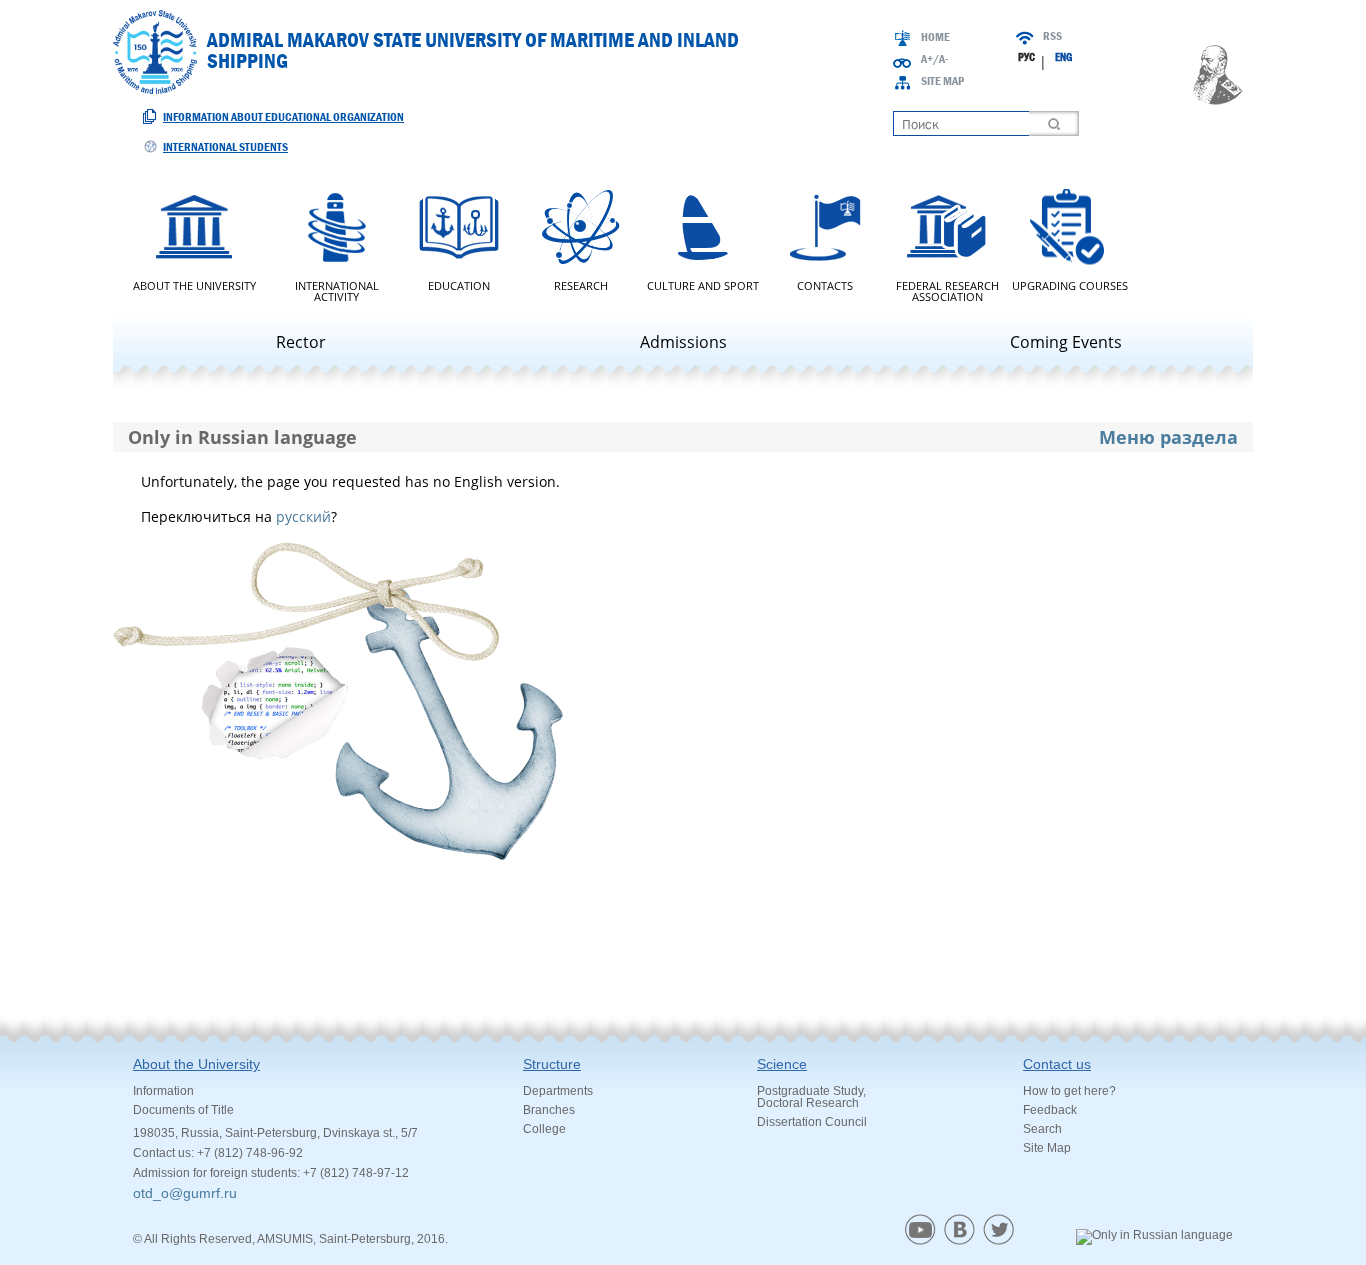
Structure (552, 1064)
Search (1042, 1129)
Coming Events (1066, 342)
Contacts (825, 284)
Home (935, 37)
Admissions (683, 342)
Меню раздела (1168, 437)
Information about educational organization (283, 117)
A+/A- (934, 59)
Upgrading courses (1070, 284)
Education (459, 284)
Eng (1063, 57)
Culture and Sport (703, 284)
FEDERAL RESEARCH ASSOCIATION (947, 290)
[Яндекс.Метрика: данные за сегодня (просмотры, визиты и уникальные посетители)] (1154, 1237)
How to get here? (1069, 1091)
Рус (1026, 57)
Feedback (1050, 1110)
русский (303, 516)
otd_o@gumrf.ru (185, 1193)
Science (782, 1064)
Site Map (942, 81)
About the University (194, 284)
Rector (301, 342)
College (544, 1129)
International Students (225, 147)
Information (163, 1091)
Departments (558, 1091)
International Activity (337, 290)
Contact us (1057, 1064)
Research (581, 284)
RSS (1052, 36)
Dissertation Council (812, 1122)
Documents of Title (183, 1110)
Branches (549, 1110)
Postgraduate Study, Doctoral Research (811, 1097)
